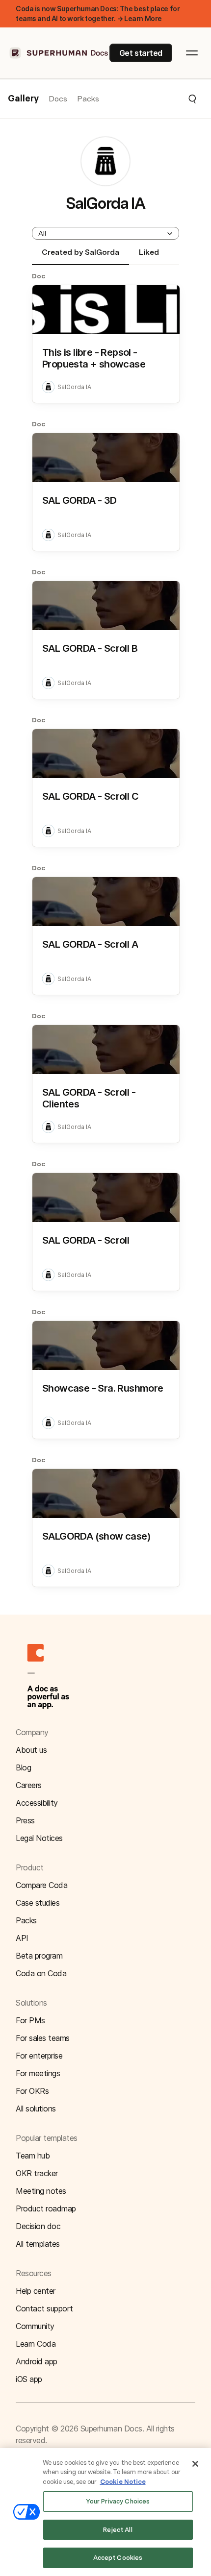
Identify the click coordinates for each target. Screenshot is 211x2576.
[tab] (80, 256)
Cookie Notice (123, 2482)
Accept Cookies (118, 2558)
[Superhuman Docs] (59, 53)
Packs (88, 99)
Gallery (23, 99)
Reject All (118, 2530)
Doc (39, 276)
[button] (148, 99)
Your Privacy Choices (118, 2501)
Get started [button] (141, 53)
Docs (58, 99)
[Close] (195, 2464)
